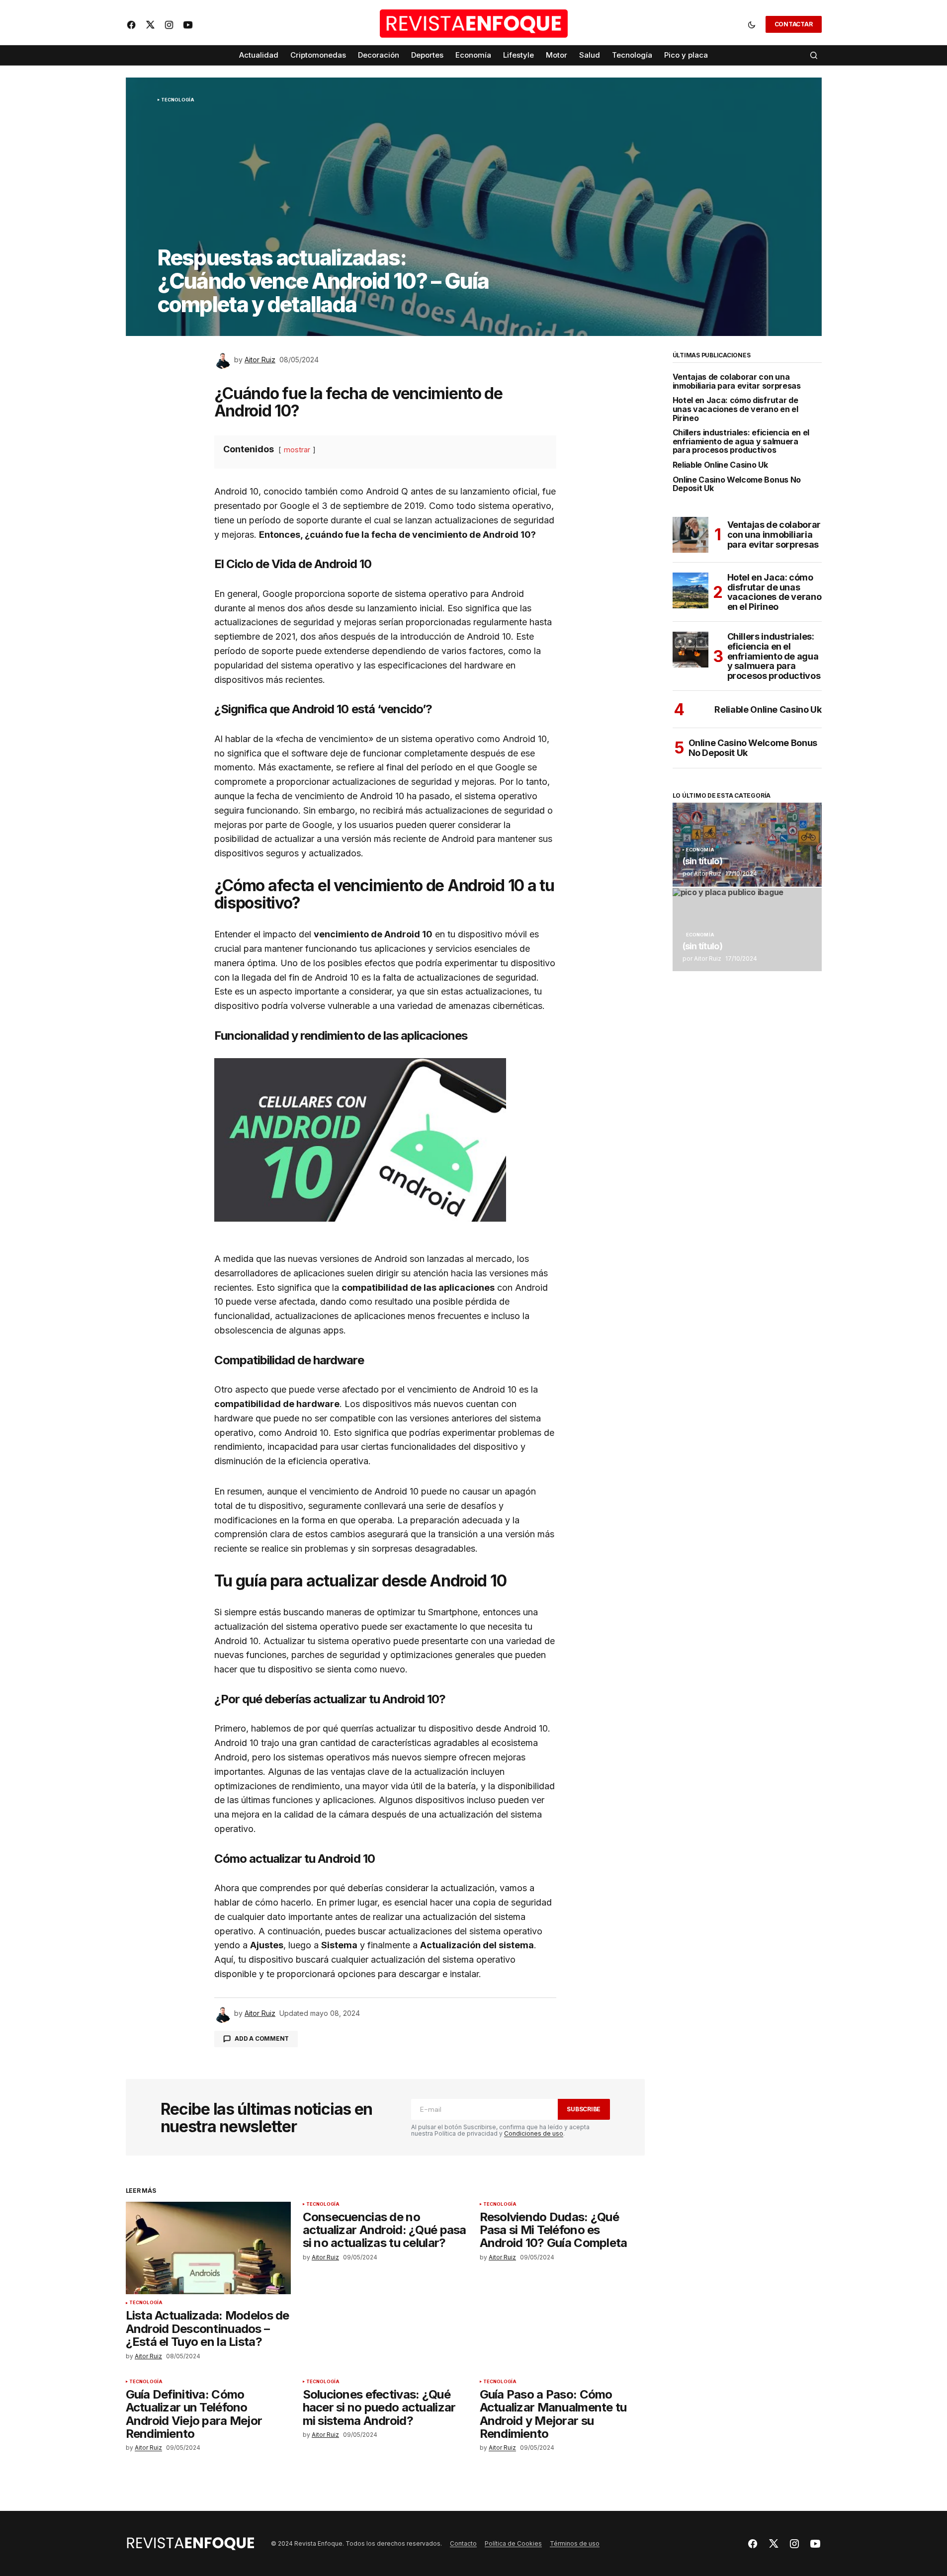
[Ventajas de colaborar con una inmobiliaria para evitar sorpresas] (690, 535)
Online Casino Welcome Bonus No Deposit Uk (737, 484)
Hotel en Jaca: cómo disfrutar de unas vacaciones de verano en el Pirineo (735, 409)
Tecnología (178, 100)
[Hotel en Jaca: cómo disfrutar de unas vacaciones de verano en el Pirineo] (690, 590)
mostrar (297, 450)
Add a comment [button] (262, 2038)
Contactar (794, 24)
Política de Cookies (513, 2543)
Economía (700, 850)
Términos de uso (575, 2543)
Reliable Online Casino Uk (720, 465)
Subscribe (584, 2109)
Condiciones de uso (534, 2133)
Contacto (463, 2543)
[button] (752, 24)
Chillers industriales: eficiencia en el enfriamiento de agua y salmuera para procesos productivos (741, 442)
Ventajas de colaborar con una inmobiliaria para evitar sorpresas (737, 381)
